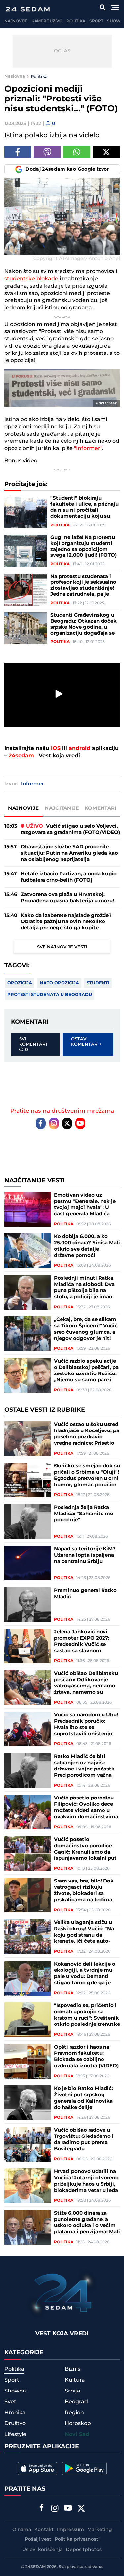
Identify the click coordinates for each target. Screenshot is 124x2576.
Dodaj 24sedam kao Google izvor (67, 169)
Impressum (70, 2530)
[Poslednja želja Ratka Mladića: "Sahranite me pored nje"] (27, 1522)
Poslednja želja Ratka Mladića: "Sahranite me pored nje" (83, 1514)
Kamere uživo (47, 21)
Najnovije (16, 21)
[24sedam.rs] (27, 9)
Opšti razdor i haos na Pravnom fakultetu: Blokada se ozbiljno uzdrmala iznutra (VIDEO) (86, 2056)
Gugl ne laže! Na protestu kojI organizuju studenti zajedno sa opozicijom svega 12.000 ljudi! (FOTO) (83, 547)
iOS (56, 748)
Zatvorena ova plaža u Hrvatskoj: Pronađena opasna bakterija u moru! (67, 898)
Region (74, 2413)
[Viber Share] (47, 152)
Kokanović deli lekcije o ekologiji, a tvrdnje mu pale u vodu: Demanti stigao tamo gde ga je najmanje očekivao (85, 1973)
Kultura (75, 2380)
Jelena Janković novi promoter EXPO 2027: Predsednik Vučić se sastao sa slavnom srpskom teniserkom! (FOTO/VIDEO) (82, 1641)
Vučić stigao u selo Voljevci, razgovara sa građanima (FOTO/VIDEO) (70, 829)
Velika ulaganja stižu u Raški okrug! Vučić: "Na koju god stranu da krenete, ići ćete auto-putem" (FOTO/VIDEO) (84, 1932)
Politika (76, 21)
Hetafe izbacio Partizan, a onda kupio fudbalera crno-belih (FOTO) (69, 877)
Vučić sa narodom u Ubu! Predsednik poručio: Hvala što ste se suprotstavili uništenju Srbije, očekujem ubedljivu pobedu (86, 1724)
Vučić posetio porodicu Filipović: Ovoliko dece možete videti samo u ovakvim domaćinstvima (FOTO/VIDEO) (86, 1807)
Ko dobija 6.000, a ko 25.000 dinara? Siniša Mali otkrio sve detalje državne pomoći (87, 1246)
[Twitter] (67, 1123)
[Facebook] (41, 1123)
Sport (96, 21)
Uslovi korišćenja (42, 2550)
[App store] (37, 2468)
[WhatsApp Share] (77, 152)
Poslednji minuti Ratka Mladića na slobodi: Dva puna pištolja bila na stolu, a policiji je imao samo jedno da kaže (84, 1288)
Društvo (15, 2423)
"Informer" (88, 448)
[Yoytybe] (68, 2509)
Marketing (100, 2530)
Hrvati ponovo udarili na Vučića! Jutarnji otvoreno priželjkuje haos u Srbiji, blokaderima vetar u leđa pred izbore (86, 2181)
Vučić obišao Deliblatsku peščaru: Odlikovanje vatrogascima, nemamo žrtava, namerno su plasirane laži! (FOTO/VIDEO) (86, 1683)
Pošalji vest (38, 2539)
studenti (98, 983)
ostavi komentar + (86, 1042)
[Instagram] (54, 1123)
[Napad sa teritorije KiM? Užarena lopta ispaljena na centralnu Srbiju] (27, 1563)
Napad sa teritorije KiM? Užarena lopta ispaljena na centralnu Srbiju (85, 1555)
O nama (22, 2530)
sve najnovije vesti (62, 947)
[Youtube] (80, 1123)
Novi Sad (77, 2434)
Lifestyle (15, 2434)
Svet (10, 2402)
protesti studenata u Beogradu (50, 995)
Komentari (101, 808)
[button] (60, 694)
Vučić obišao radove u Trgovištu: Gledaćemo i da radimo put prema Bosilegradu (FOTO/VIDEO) (84, 2139)
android (80, 748)
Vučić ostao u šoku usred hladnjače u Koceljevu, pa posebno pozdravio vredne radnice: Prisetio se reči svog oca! (87, 1434)
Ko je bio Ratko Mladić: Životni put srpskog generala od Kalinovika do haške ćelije (83, 2098)
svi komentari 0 (33, 1044)
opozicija (20, 983)
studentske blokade (31, 279)
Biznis (73, 2369)
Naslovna (15, 76)
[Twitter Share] (106, 152)
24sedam (21, 756)
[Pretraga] (103, 7)
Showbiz (16, 2391)
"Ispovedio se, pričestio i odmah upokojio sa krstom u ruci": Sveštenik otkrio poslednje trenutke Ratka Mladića (87, 2015)
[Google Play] (84, 2468)
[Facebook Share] (18, 152)
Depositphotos (84, 2550)
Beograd (76, 2402)
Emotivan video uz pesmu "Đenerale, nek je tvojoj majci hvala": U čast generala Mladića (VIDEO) (85, 1204)
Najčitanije (62, 808)
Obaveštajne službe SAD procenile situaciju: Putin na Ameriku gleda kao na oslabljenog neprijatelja (69, 853)
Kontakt (44, 2530)
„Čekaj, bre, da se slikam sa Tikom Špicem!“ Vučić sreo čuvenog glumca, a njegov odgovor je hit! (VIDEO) (86, 1329)
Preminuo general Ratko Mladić (85, 1594)
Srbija (73, 2391)
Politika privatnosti (77, 2539)
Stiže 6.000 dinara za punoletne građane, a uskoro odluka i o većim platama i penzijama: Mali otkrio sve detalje (87, 2222)
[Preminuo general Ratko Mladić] (27, 1605)
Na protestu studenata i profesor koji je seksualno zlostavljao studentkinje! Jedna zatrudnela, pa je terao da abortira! (83, 585)
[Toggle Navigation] (115, 7)
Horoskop (78, 2423)
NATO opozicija (59, 983)
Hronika (15, 2413)
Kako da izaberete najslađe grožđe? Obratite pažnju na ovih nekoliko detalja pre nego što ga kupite (66, 922)
